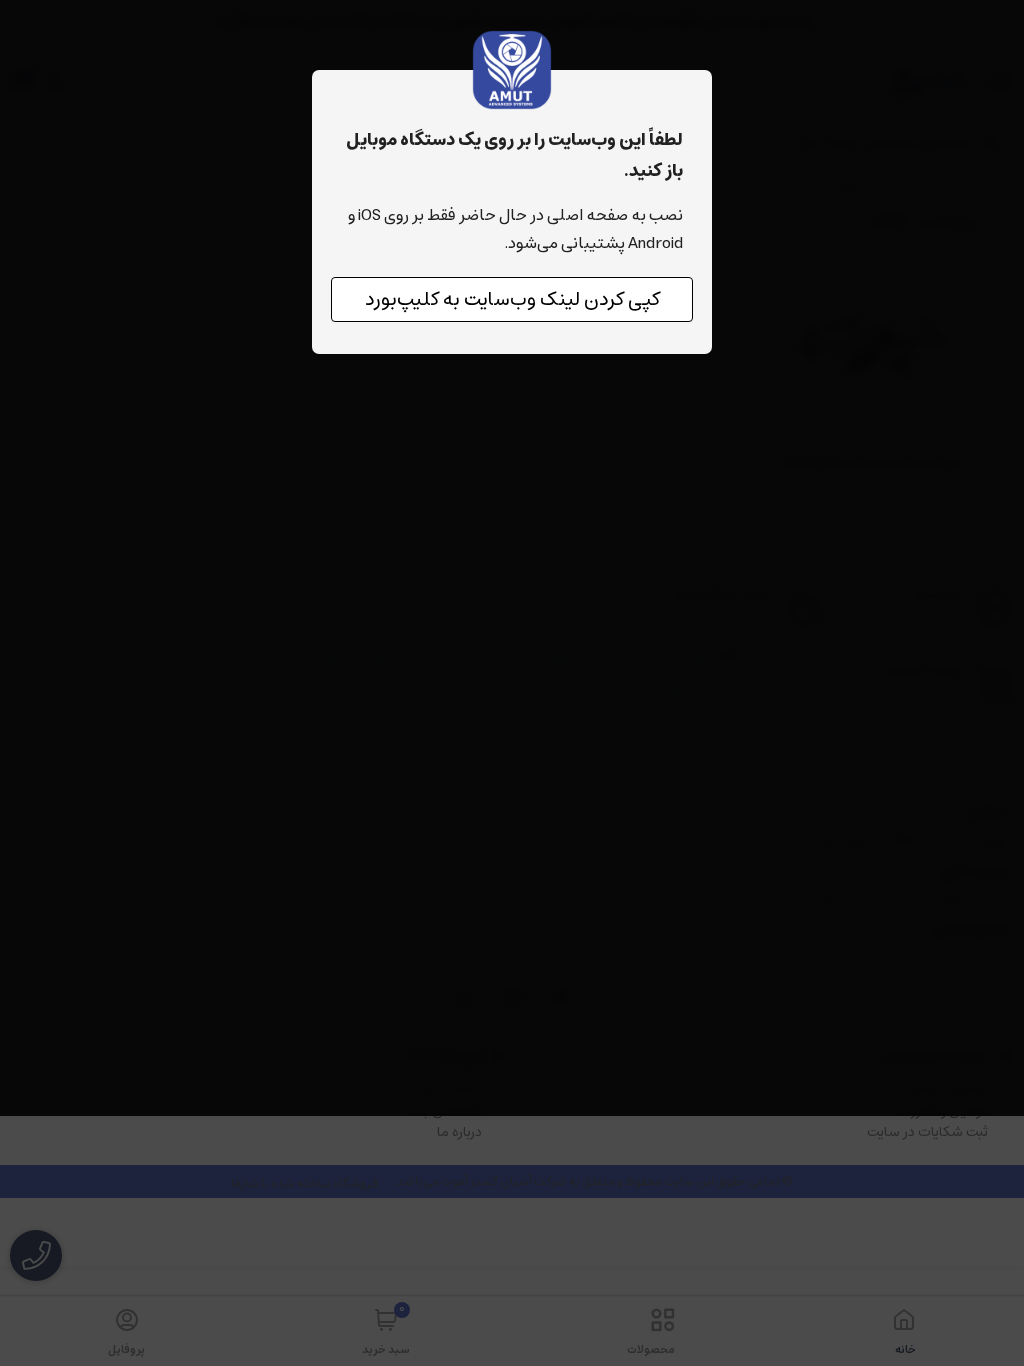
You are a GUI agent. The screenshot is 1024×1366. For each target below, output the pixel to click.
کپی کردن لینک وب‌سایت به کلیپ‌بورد (512, 299)
